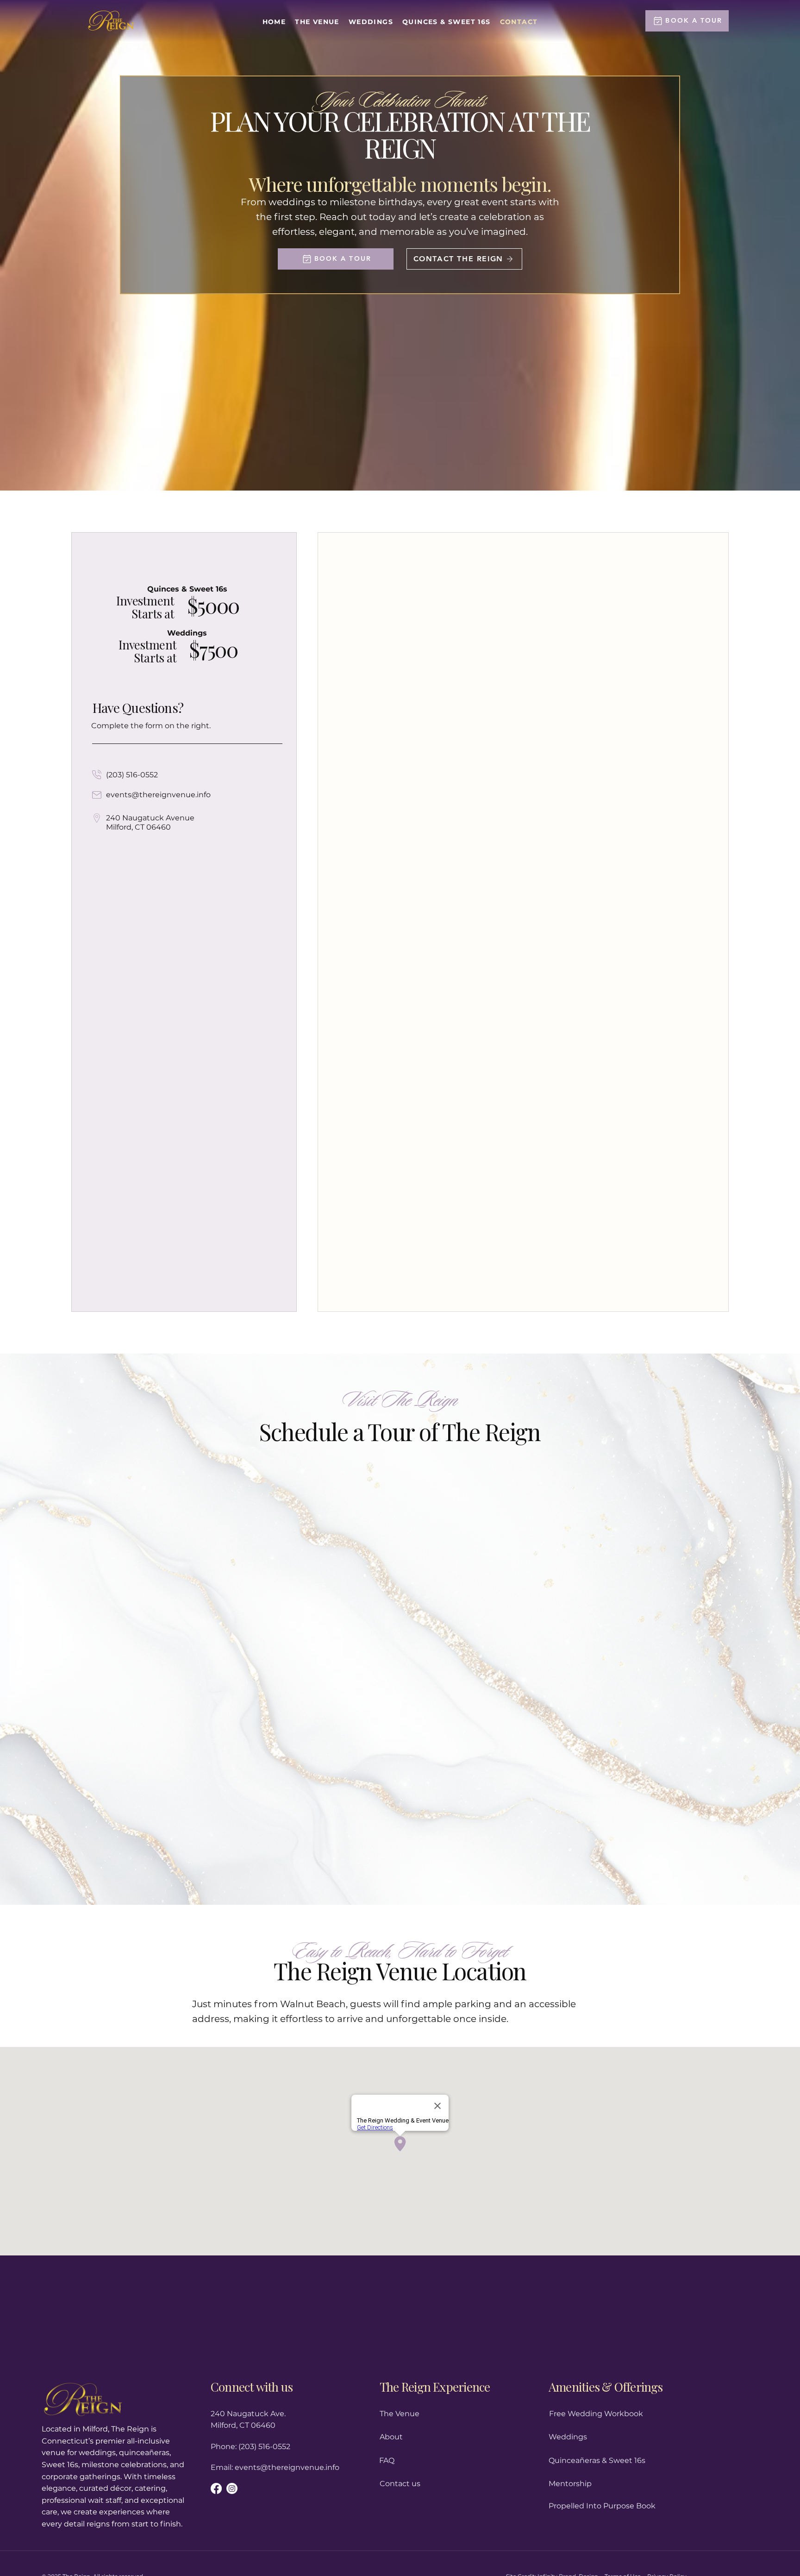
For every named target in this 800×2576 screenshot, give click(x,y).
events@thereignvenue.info (158, 795)
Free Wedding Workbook (596, 2414)
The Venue (400, 2414)
